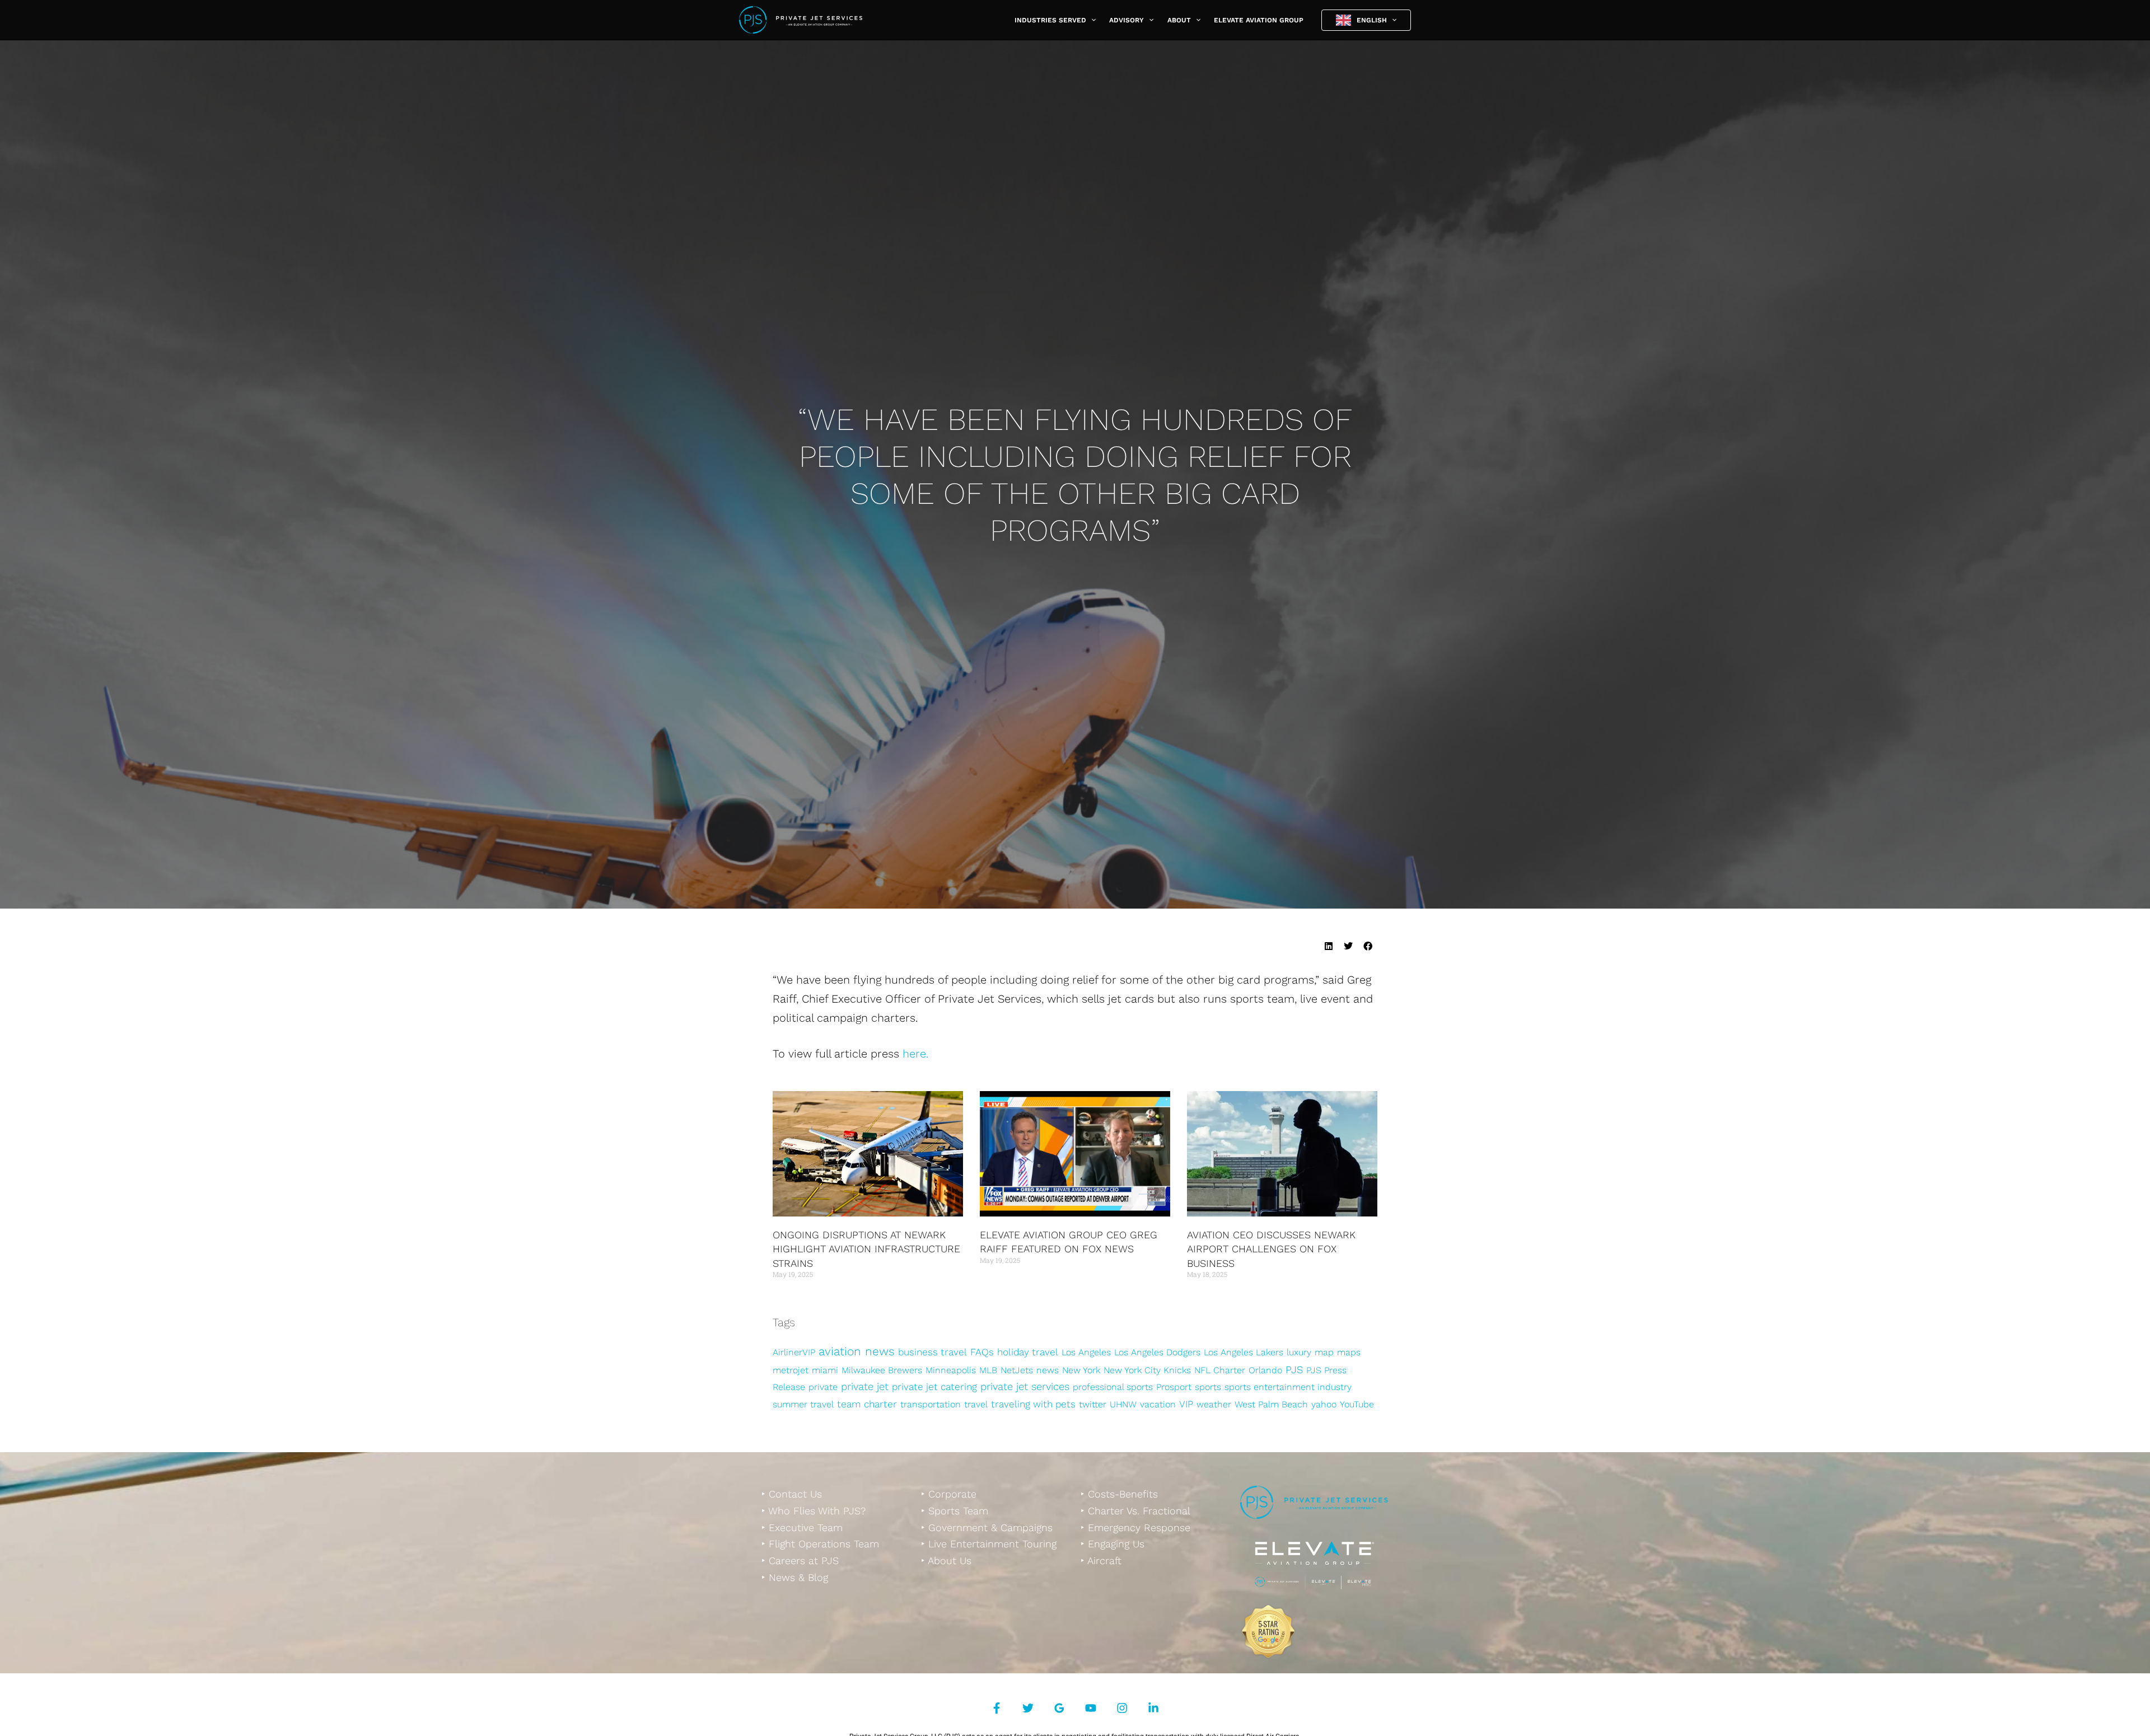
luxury (1299, 1352)
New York (1081, 1370)
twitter (1093, 1404)
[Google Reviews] (1059, 1708)
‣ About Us (946, 1560)
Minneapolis (951, 1370)
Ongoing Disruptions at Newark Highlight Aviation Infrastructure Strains (866, 1249)
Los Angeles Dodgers (1157, 1352)
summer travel (803, 1404)
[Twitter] (1028, 1708)
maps (1349, 1352)
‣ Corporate (949, 1494)
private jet (865, 1386)
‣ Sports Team (955, 1511)
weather (1214, 1404)
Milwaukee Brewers (882, 1370)
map (1324, 1352)
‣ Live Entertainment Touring (989, 1544)
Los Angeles (1086, 1352)
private (823, 1387)
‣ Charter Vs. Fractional (1135, 1511)
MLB (988, 1370)
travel (976, 1404)
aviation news (857, 1351)
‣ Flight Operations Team (820, 1544)
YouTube (1357, 1404)
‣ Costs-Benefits (1119, 1494)
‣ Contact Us (792, 1494)
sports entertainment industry (1288, 1387)
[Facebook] (997, 1708)
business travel (933, 1352)
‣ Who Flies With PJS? (814, 1511)
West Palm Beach (1271, 1404)
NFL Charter (1220, 1370)
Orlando (1265, 1370)
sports (1208, 1387)
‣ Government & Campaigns (987, 1527)
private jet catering (934, 1387)
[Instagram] (1122, 1708)
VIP (1186, 1404)
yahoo (1324, 1404)
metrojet (791, 1370)
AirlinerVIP (794, 1352)
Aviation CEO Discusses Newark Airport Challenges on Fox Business (1271, 1249)
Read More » (791, 1295)
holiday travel (1028, 1352)
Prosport (1174, 1387)
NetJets (1017, 1370)
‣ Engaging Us (1113, 1544)
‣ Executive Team (802, 1527)
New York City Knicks (1147, 1370)
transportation (931, 1404)
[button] (1091, 20)
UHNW (1123, 1404)
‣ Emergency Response (1135, 1527)
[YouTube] (1091, 1708)
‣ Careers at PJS (800, 1560)
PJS (1294, 1370)
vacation (1158, 1404)
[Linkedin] (1153, 1708)
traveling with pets (1033, 1404)
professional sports (1113, 1387)
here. (915, 1054)
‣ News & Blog (795, 1577)
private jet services (1025, 1386)
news (1048, 1370)
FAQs (982, 1352)
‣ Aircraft (1101, 1560)
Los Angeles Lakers (1244, 1352)
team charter (867, 1404)
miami (825, 1370)
